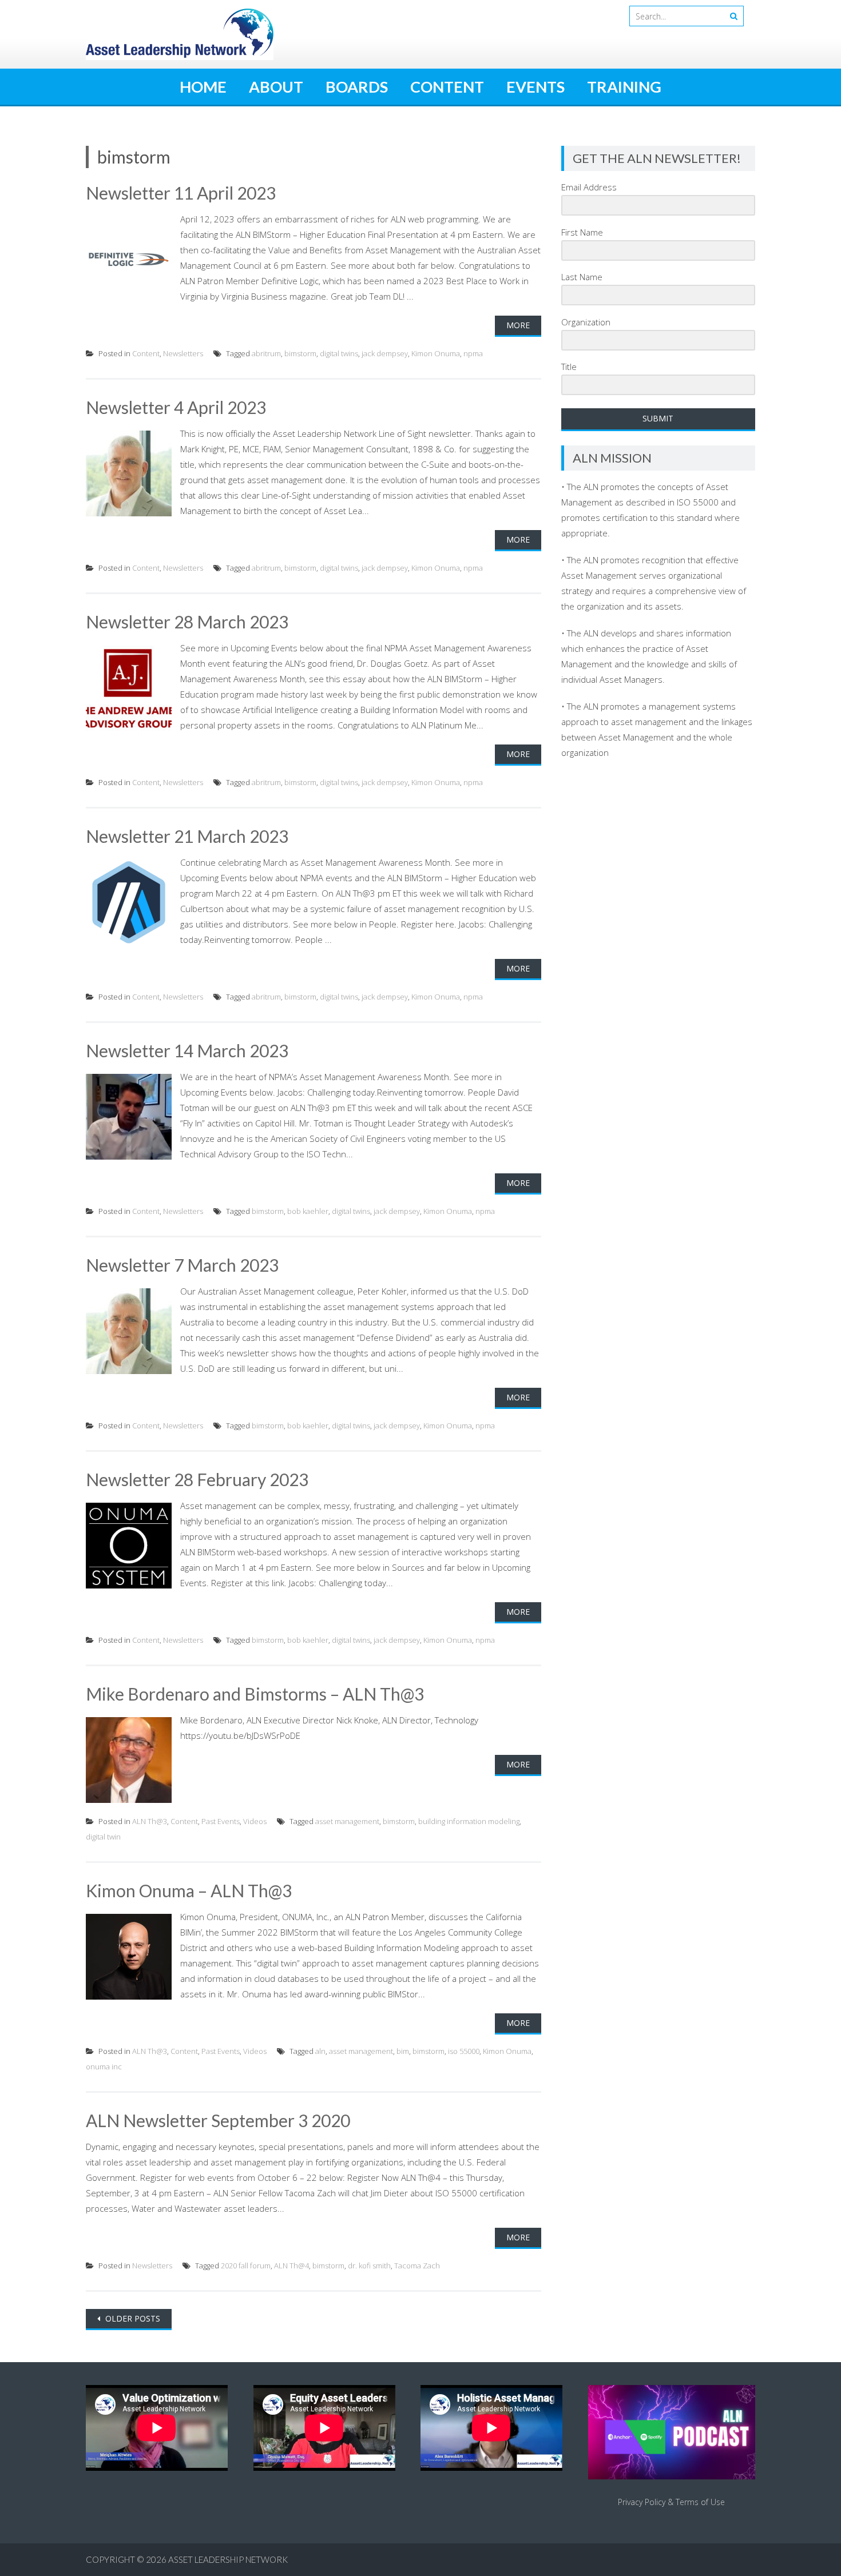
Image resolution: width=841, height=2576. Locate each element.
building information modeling (469, 1821)
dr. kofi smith (369, 2266)
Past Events (221, 1821)
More (518, 325)
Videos (255, 1821)
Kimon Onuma (436, 353)
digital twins (339, 353)
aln (320, 2051)
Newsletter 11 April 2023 (181, 193)
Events (535, 87)
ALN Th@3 (150, 1821)
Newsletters (183, 353)
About (276, 87)
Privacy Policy (642, 2502)
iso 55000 (464, 2051)
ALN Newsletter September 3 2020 (218, 2120)
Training (624, 87)
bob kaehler (308, 1211)
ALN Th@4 (291, 2266)
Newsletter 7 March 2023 (182, 1265)
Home (203, 87)
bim (403, 2051)
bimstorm (300, 353)
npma (473, 353)
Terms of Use (700, 2502)
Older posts (132, 2318)
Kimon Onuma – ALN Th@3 (189, 1890)
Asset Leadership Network (228, 2559)
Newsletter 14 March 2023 (187, 1050)
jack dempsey (385, 353)
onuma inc (104, 2067)
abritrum (266, 353)
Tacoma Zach (417, 2266)
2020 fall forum (246, 2266)
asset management (347, 1821)
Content (447, 87)
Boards (357, 87)
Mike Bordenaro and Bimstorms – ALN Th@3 (255, 1694)
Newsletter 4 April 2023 (176, 407)
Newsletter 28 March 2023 (187, 622)
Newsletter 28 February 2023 (197, 1479)
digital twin (103, 1837)
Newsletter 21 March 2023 (187, 836)
